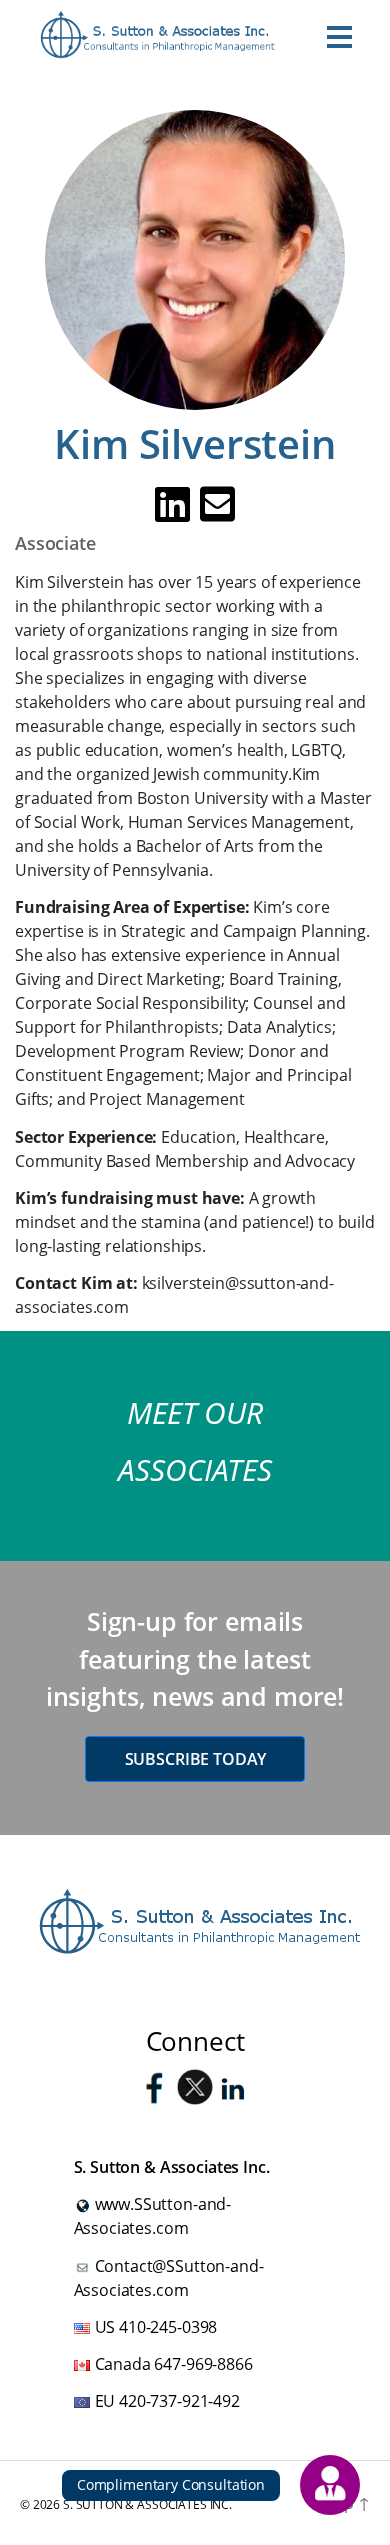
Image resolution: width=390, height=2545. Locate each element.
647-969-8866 (203, 2364)
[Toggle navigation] (340, 35)
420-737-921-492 (179, 2401)
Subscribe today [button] (195, 1759)
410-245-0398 (168, 2327)
